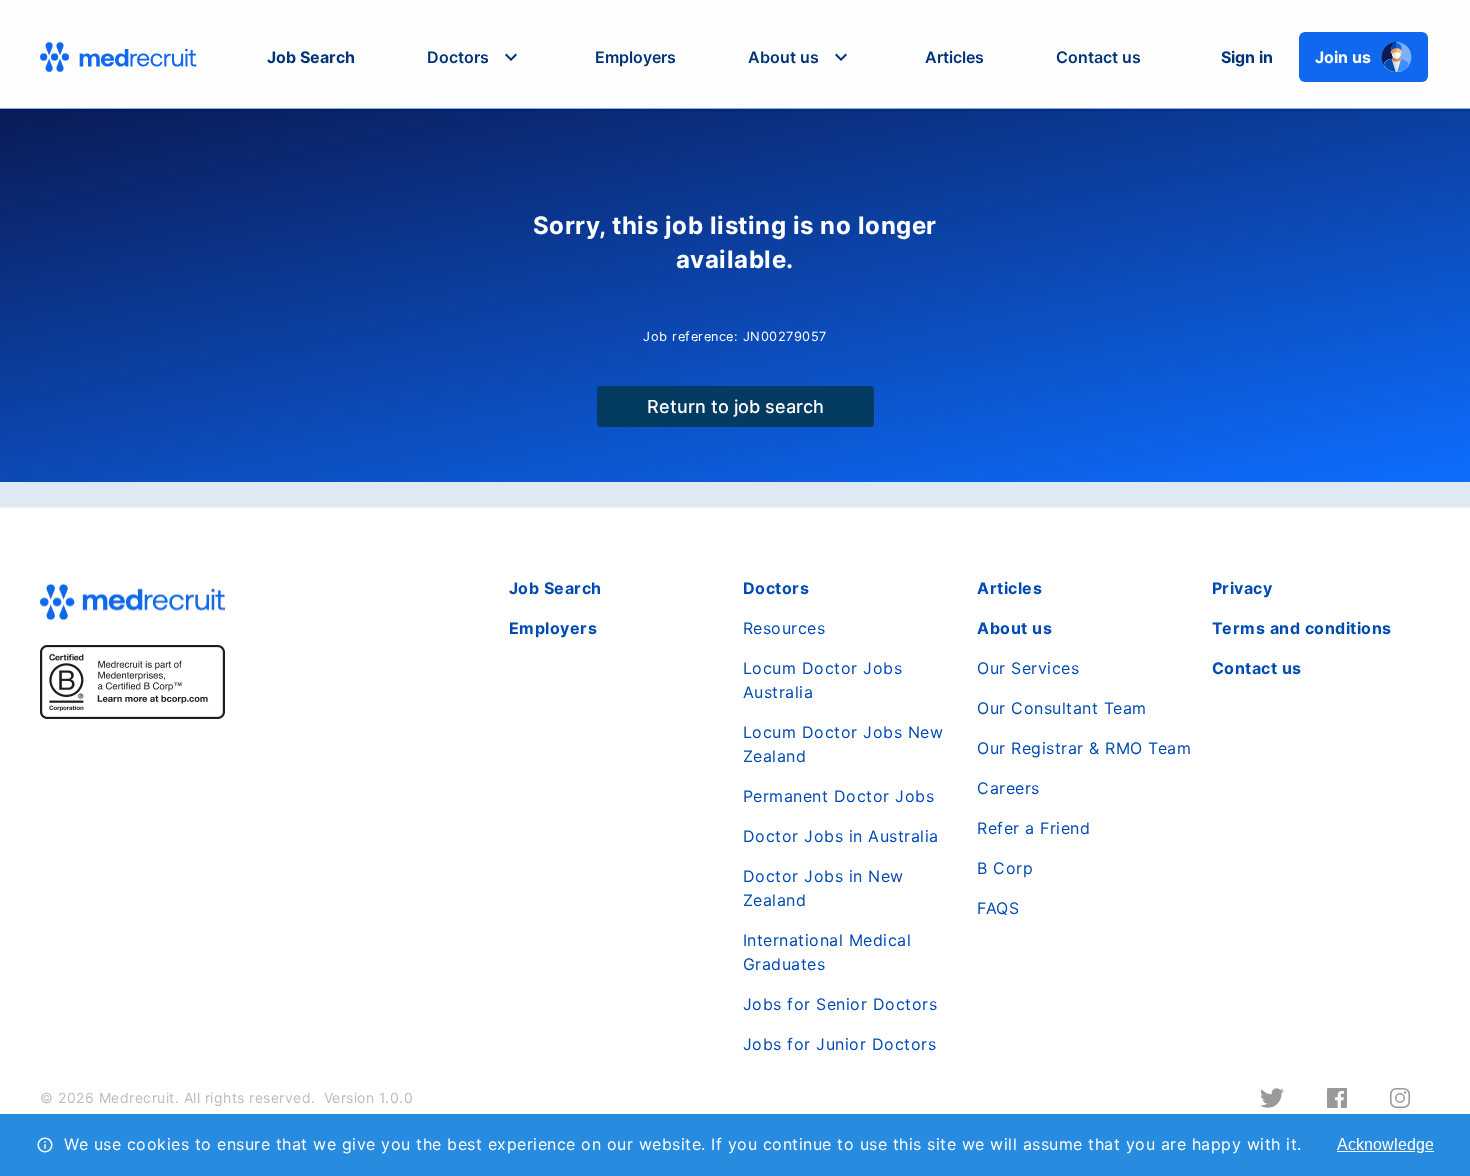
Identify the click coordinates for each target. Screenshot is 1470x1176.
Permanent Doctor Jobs (839, 796)
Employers (635, 57)
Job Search (311, 57)
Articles (954, 57)
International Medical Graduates (827, 952)
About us (1014, 628)
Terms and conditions (1302, 628)
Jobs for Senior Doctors (840, 1004)
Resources (784, 628)
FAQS (998, 908)
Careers (1008, 788)
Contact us (1098, 57)
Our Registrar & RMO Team (1084, 748)
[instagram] (1400, 1098)
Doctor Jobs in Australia (841, 836)
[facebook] (1337, 1098)
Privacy (1242, 588)
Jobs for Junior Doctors (840, 1044)
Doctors (776, 588)
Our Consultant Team (1062, 708)
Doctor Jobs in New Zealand (823, 888)
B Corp (1005, 868)
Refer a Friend (1033, 828)
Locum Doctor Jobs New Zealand (843, 744)
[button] (475, 57)
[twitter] (1272, 1098)
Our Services (1028, 668)
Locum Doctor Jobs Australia (823, 680)
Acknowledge (1385, 1144)
